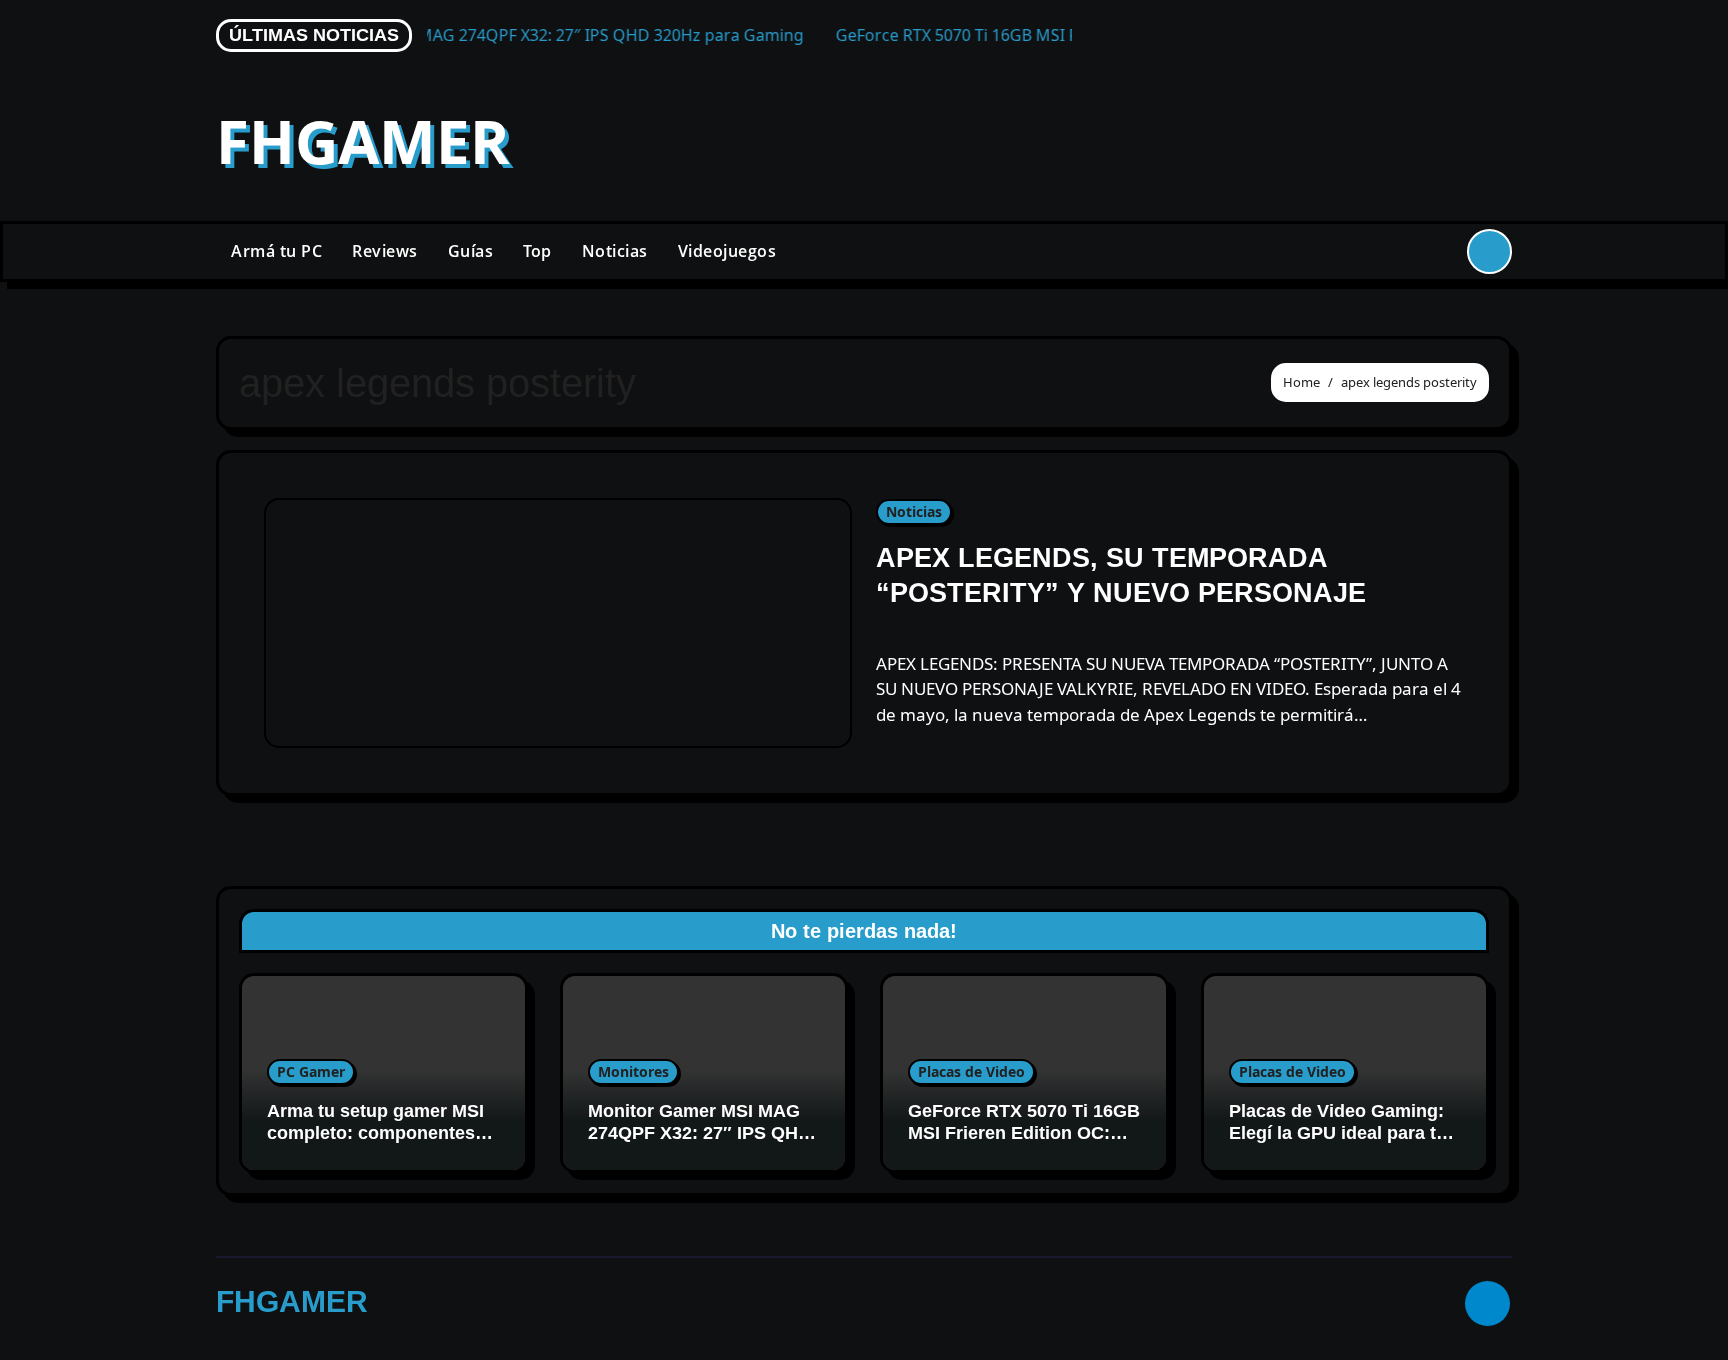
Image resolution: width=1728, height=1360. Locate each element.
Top (537, 251)
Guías (471, 251)
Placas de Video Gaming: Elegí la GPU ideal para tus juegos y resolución (1343, 1132)
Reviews (385, 251)
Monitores (633, 1071)
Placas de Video (971, 1071)
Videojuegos (727, 251)
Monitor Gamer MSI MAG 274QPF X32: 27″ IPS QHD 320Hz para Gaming (699, 1132)
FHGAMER (363, 141)
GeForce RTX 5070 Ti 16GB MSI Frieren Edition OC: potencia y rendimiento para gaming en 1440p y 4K (1024, 1143)
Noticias (615, 251)
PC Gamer (311, 1071)
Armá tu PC (276, 251)
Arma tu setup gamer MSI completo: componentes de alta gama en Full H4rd (376, 1132)
